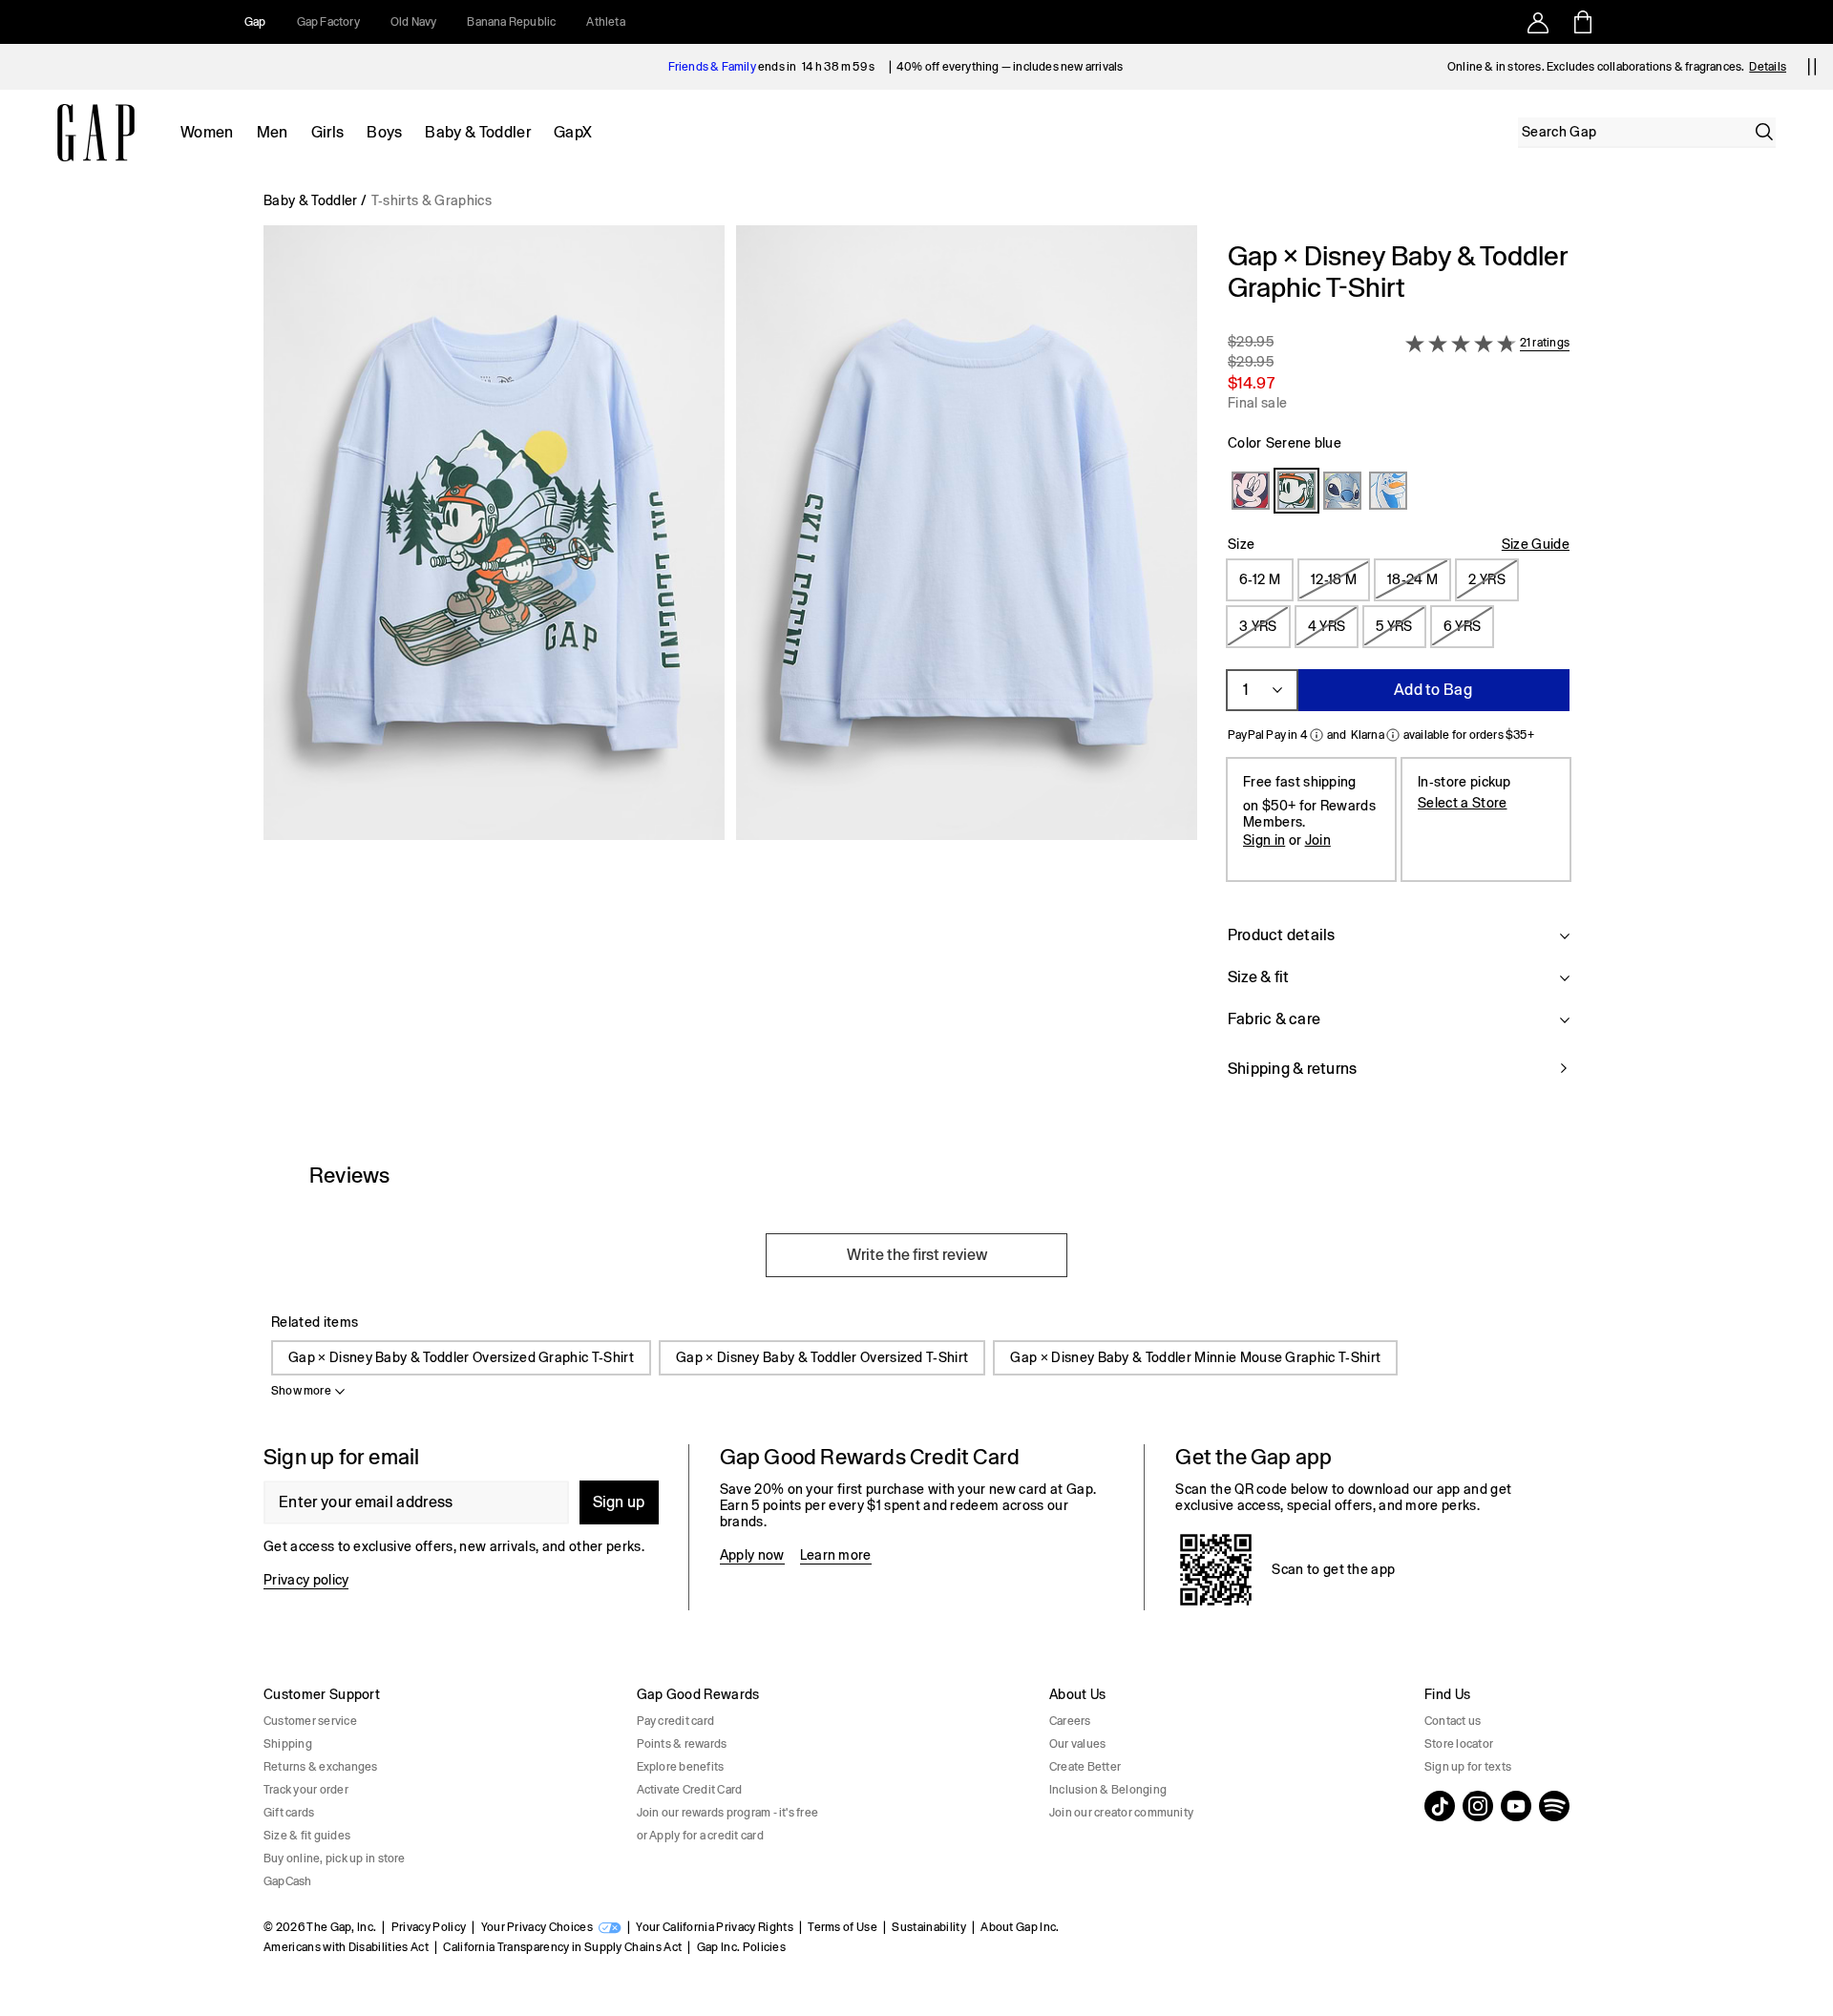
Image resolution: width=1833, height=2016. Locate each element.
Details (1768, 67)
